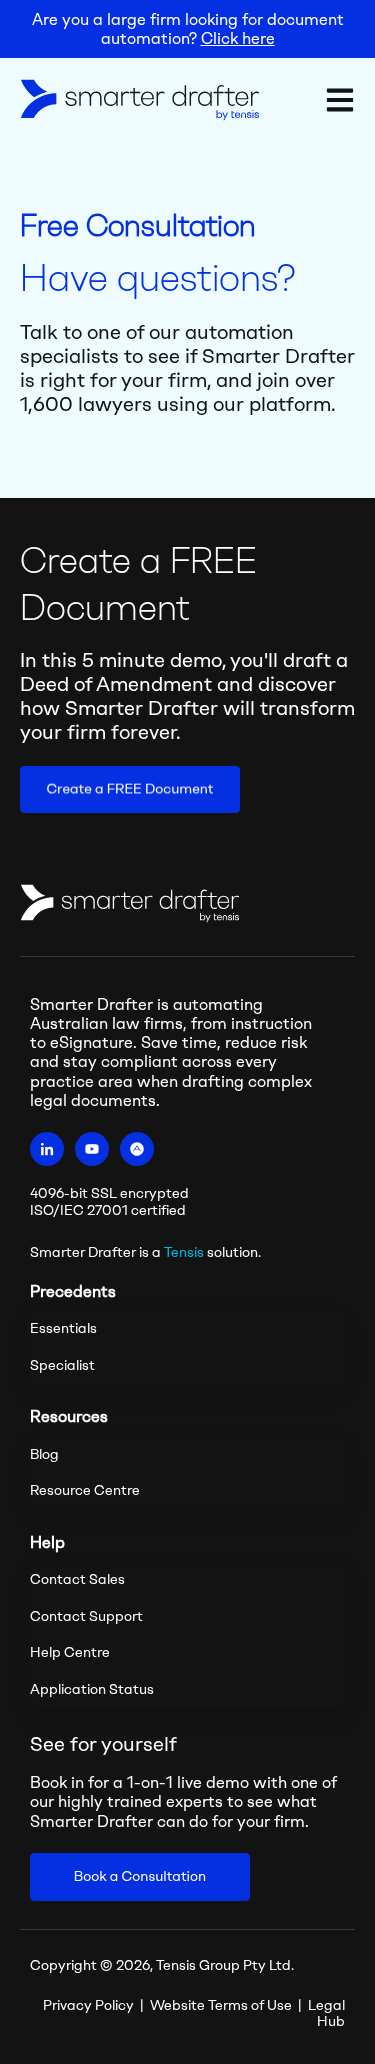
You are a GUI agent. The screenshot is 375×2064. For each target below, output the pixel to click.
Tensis (184, 1252)
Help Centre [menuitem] (70, 1652)
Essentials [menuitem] (63, 1328)
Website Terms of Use (221, 2005)
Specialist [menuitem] (62, 1365)
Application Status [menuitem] (92, 1689)
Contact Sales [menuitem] (77, 1579)
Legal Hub (326, 2014)
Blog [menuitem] (44, 1454)
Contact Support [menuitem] (86, 1616)
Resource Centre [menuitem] (85, 1490)
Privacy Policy (88, 2005)
